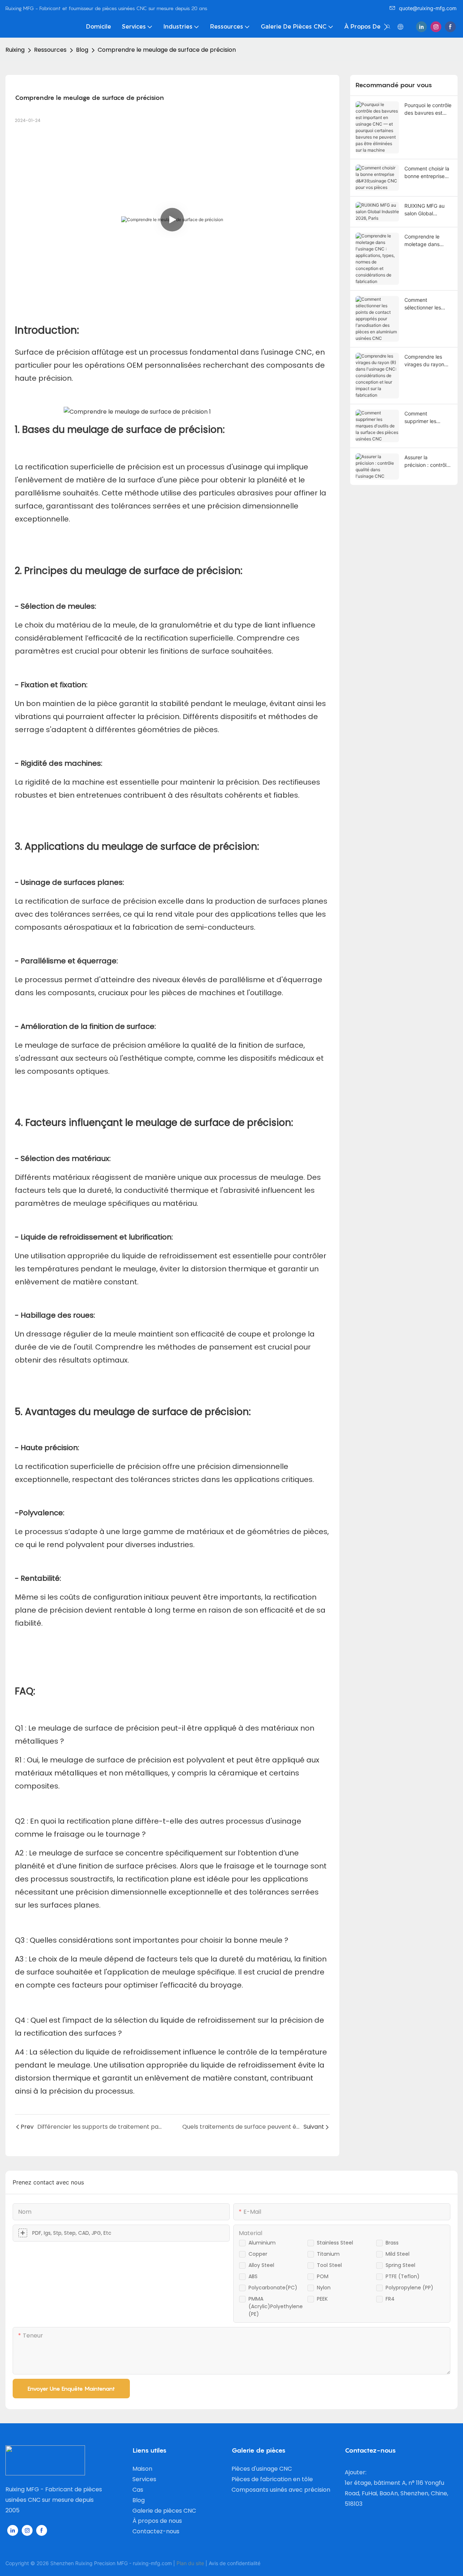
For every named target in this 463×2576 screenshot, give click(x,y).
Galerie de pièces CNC (164, 2511)
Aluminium (262, 2243)
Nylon (324, 2288)
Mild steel (398, 2254)
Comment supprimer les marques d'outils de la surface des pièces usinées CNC (428, 418)
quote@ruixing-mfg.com (428, 8)
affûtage (109, 352)
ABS (253, 2276)
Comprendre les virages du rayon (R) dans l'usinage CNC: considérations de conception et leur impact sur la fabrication (426, 361)
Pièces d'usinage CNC (262, 2469)
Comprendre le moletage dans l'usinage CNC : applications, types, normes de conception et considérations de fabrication (428, 241)
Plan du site (190, 2563)
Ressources (50, 50)
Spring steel (400, 2265)
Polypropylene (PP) (409, 2288)
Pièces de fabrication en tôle (272, 2479)
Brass (392, 2243)
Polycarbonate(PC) (273, 2288)
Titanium (328, 2254)
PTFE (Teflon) (403, 2276)
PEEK (322, 2299)
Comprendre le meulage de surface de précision (167, 50)
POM (323, 2276)
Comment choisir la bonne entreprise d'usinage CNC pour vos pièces (428, 173)
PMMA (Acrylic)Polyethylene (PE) (276, 2306)
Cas (138, 2490)
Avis (213, 2563)
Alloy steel (261, 2265)
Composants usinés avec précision (281, 2490)
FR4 (390, 2299)
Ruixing (15, 50)
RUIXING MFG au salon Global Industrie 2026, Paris (424, 210)
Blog (82, 50)
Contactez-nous (156, 2531)
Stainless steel (335, 2243)
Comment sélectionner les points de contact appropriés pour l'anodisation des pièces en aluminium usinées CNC (428, 304)
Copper (258, 2254)
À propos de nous (157, 2521)
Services (144, 2479)
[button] (386, 27)
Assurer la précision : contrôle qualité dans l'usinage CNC (427, 461)
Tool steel (329, 2265)
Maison (142, 2469)
